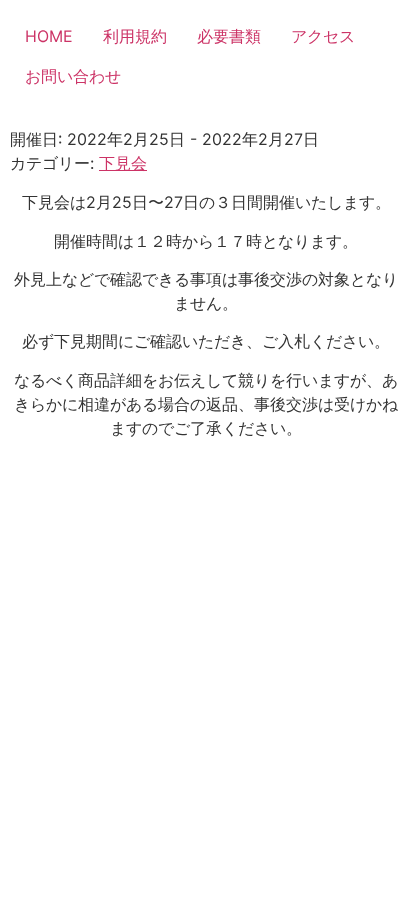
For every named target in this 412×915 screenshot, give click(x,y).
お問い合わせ (73, 76)
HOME (49, 36)
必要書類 (229, 36)
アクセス (323, 36)
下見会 (123, 163)
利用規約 (135, 36)
